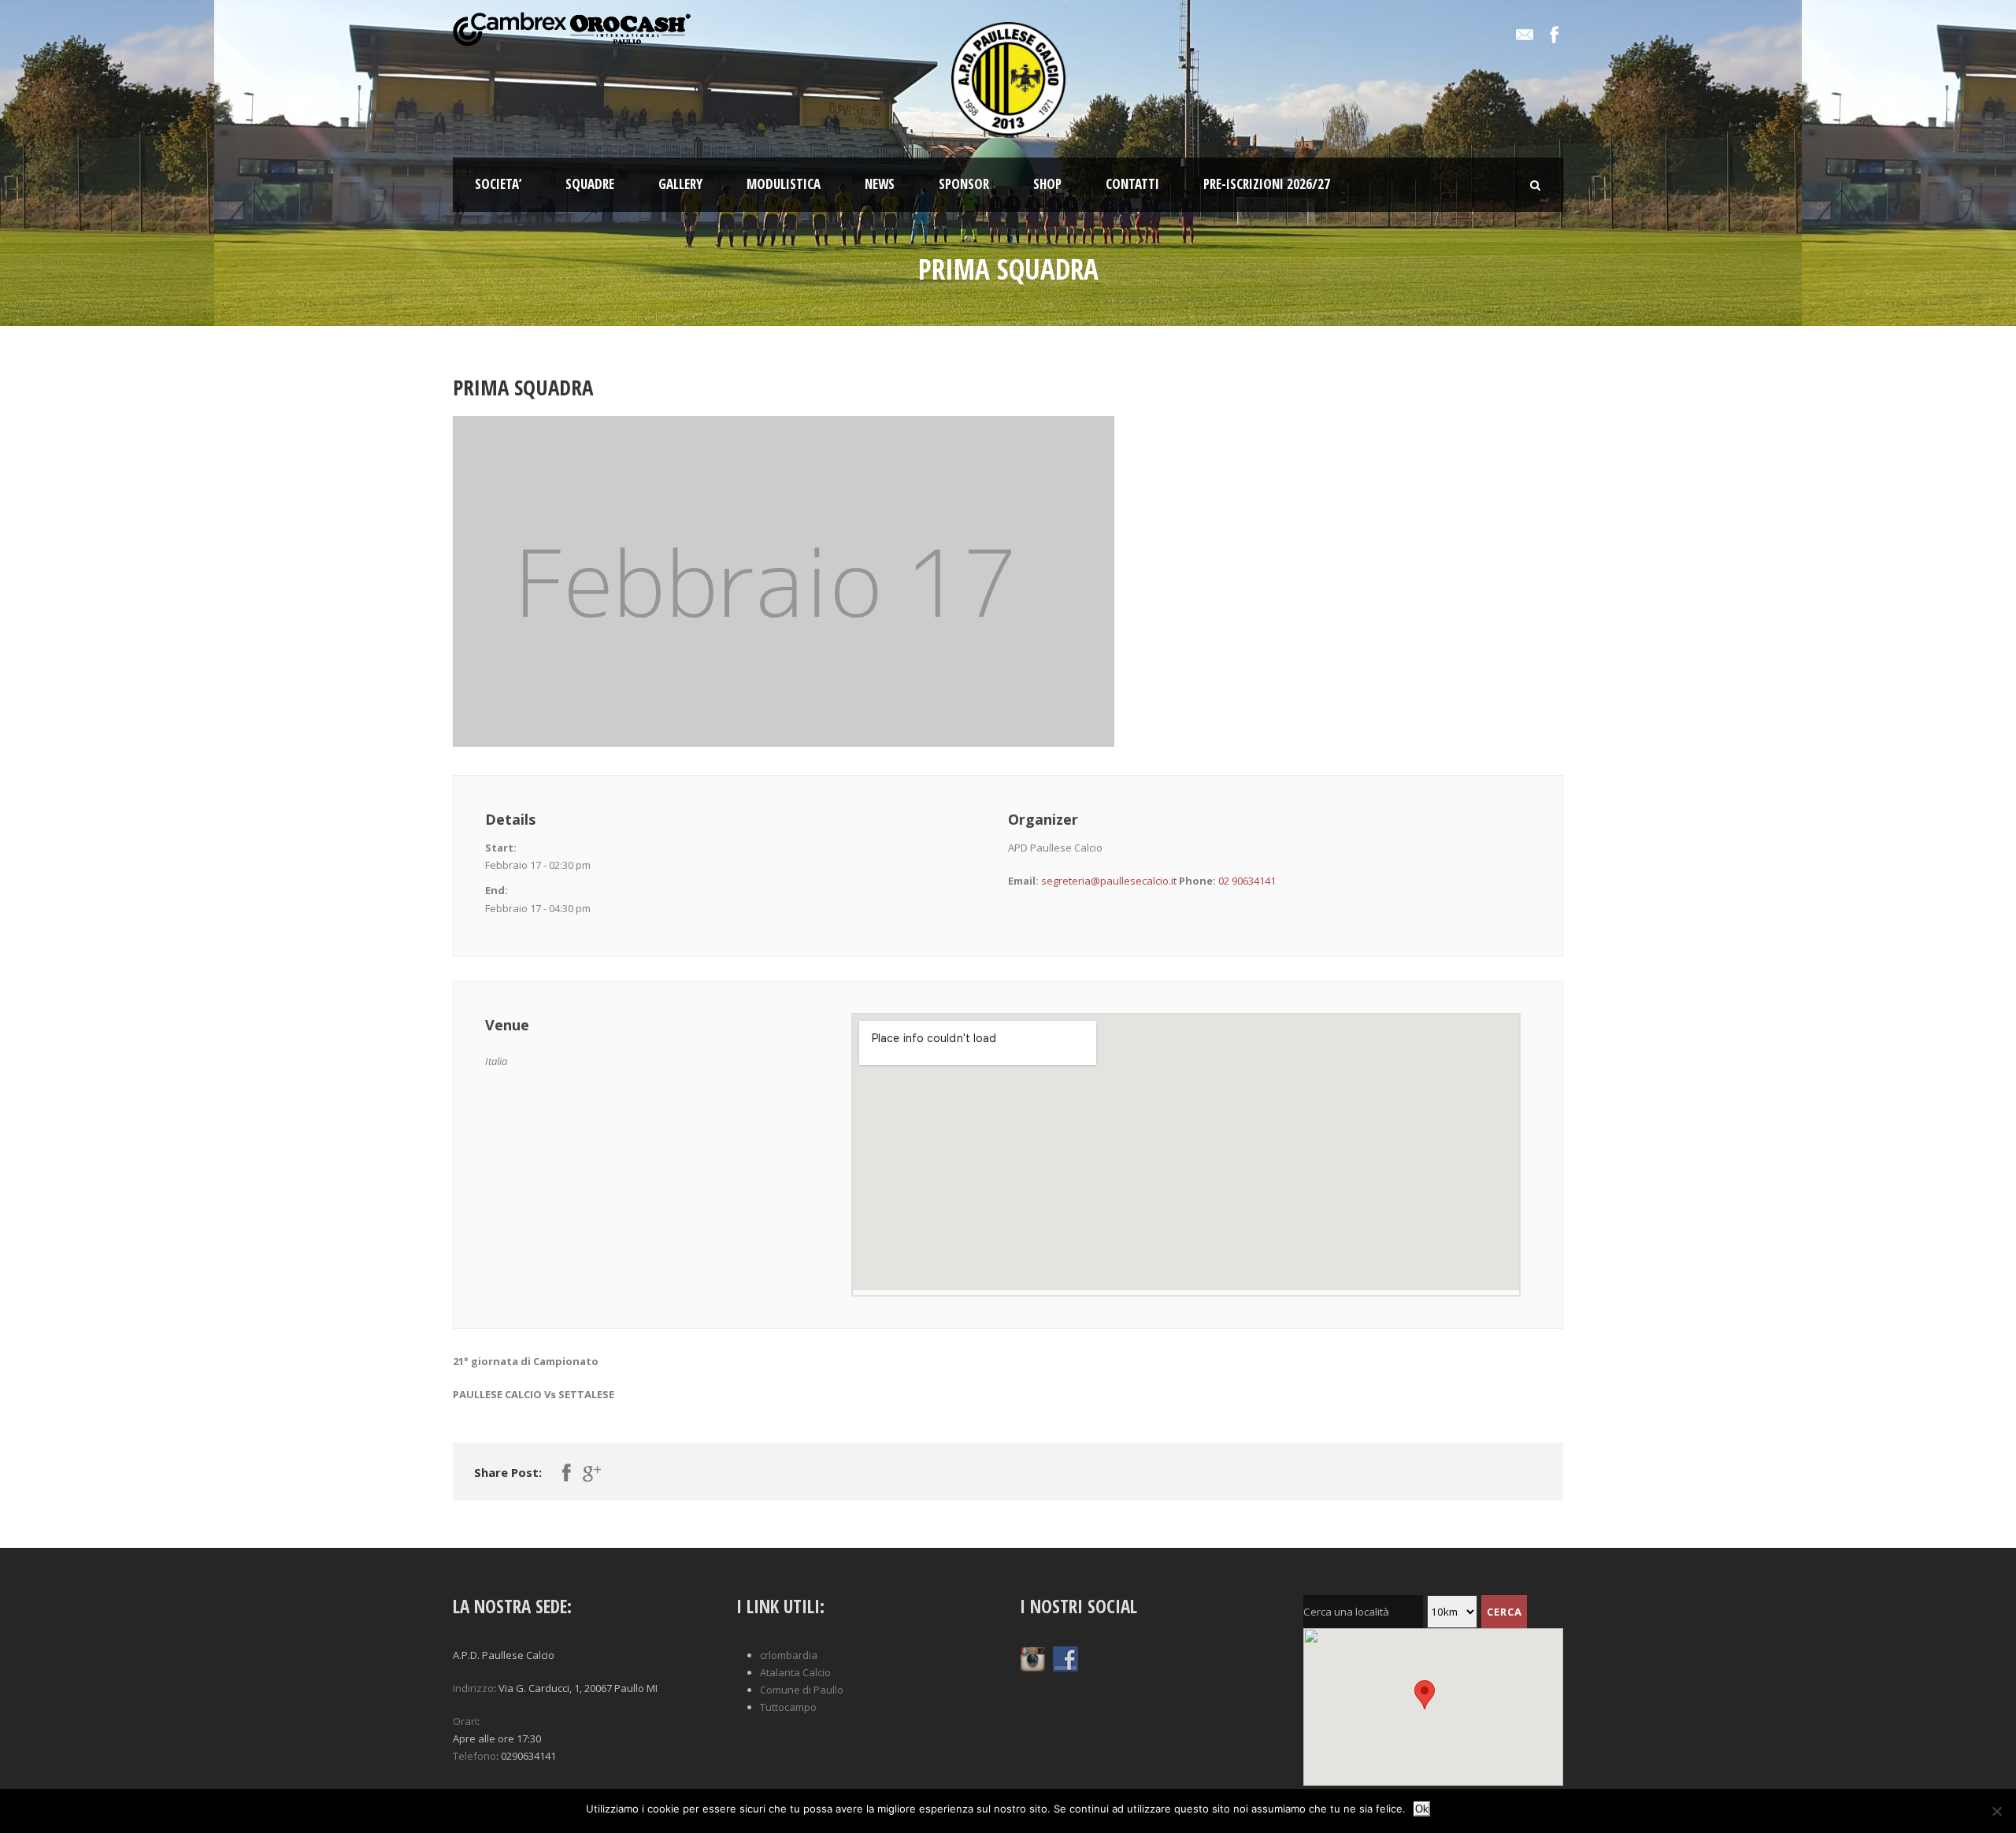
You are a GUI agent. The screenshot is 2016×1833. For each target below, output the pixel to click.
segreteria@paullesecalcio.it (1109, 881)
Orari (465, 1721)
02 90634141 (1247, 881)
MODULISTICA (784, 184)
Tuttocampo (788, 1707)
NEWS (880, 184)
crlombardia (789, 1655)
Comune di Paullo (802, 1690)
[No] (1996, 1811)
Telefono (474, 1756)
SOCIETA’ (498, 184)
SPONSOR (964, 184)
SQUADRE (590, 184)
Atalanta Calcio (795, 1672)
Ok (1422, 1809)
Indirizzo (473, 1688)
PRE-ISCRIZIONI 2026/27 (1267, 184)
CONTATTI (1132, 184)
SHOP (1047, 184)
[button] (583, 1738)
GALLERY (680, 184)
